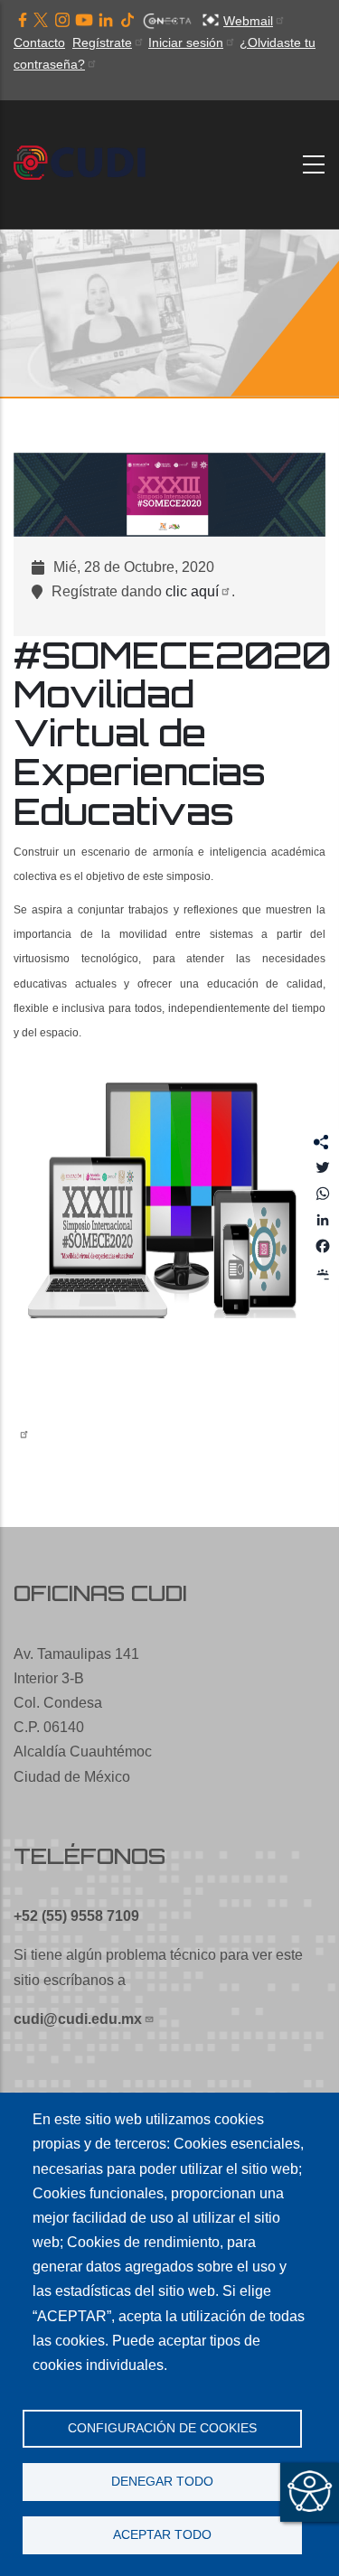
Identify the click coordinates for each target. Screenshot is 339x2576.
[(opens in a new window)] (23, 21)
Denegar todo (162, 2482)
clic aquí (192, 591)
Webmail (248, 21)
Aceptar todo (162, 2535)
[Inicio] (85, 164)
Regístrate (102, 42)
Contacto (39, 42)
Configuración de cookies (162, 2428)
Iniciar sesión (186, 42)
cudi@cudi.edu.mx (78, 2019)
